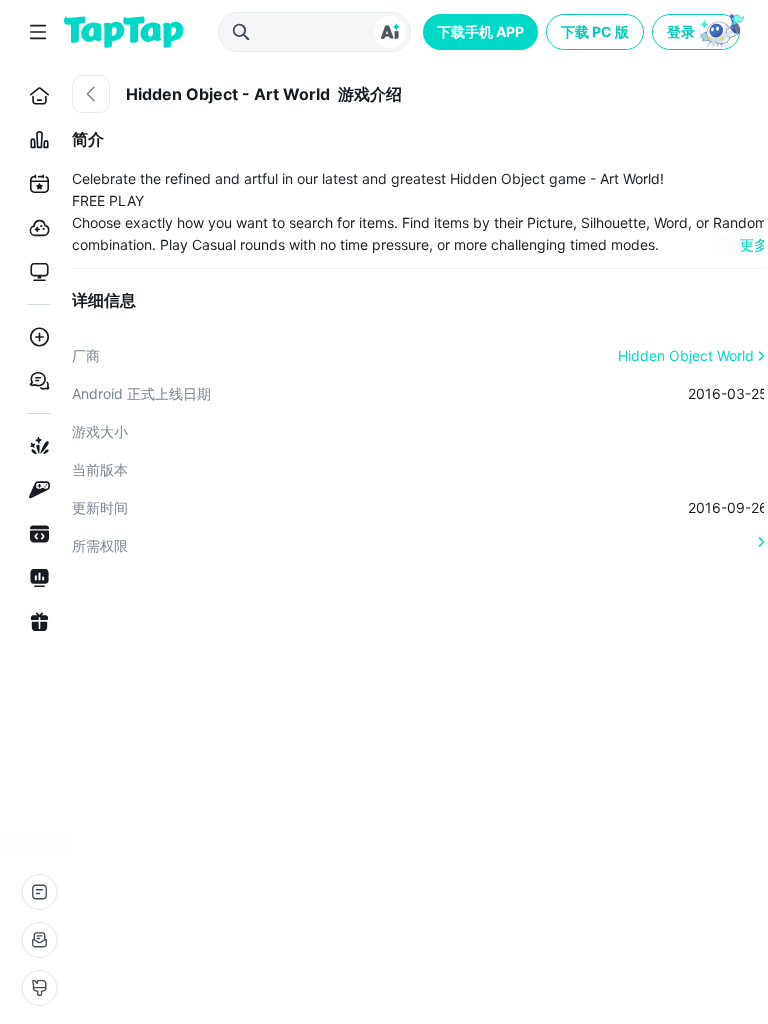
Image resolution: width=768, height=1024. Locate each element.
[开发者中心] (35, 534)
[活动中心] (35, 622)
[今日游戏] (35, 184)
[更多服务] (39, 892)
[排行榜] (35, 140)
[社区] (35, 381)
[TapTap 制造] (35, 446)
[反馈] (39, 940)
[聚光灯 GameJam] (35, 490)
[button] (698, 32)
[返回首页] (124, 32)
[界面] (39, 988)
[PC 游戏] (35, 272)
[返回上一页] (91, 94)
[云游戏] (35, 228)
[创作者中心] (35, 578)
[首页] (35, 96)
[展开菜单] (38, 32)
